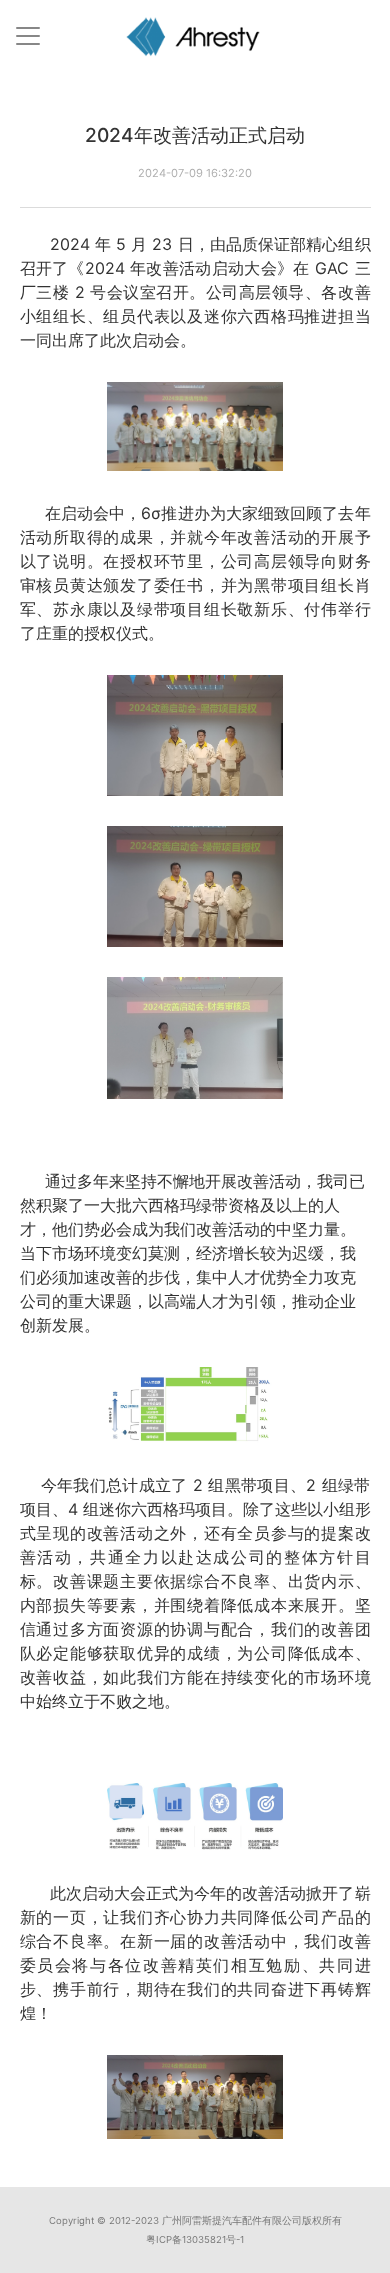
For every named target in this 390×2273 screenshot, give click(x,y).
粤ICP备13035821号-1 (195, 2239)
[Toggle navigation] (28, 36)
